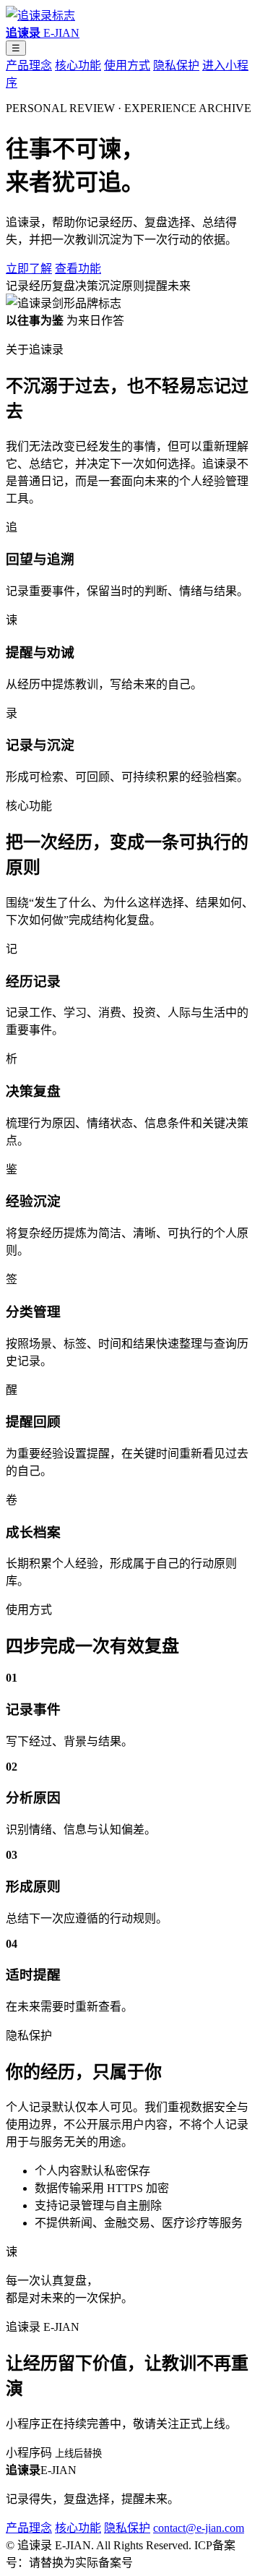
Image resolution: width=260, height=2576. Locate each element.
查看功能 (78, 269)
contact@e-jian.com (199, 2528)
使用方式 (127, 65)
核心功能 (78, 65)
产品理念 (29, 65)
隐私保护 (176, 65)
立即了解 (29, 269)
